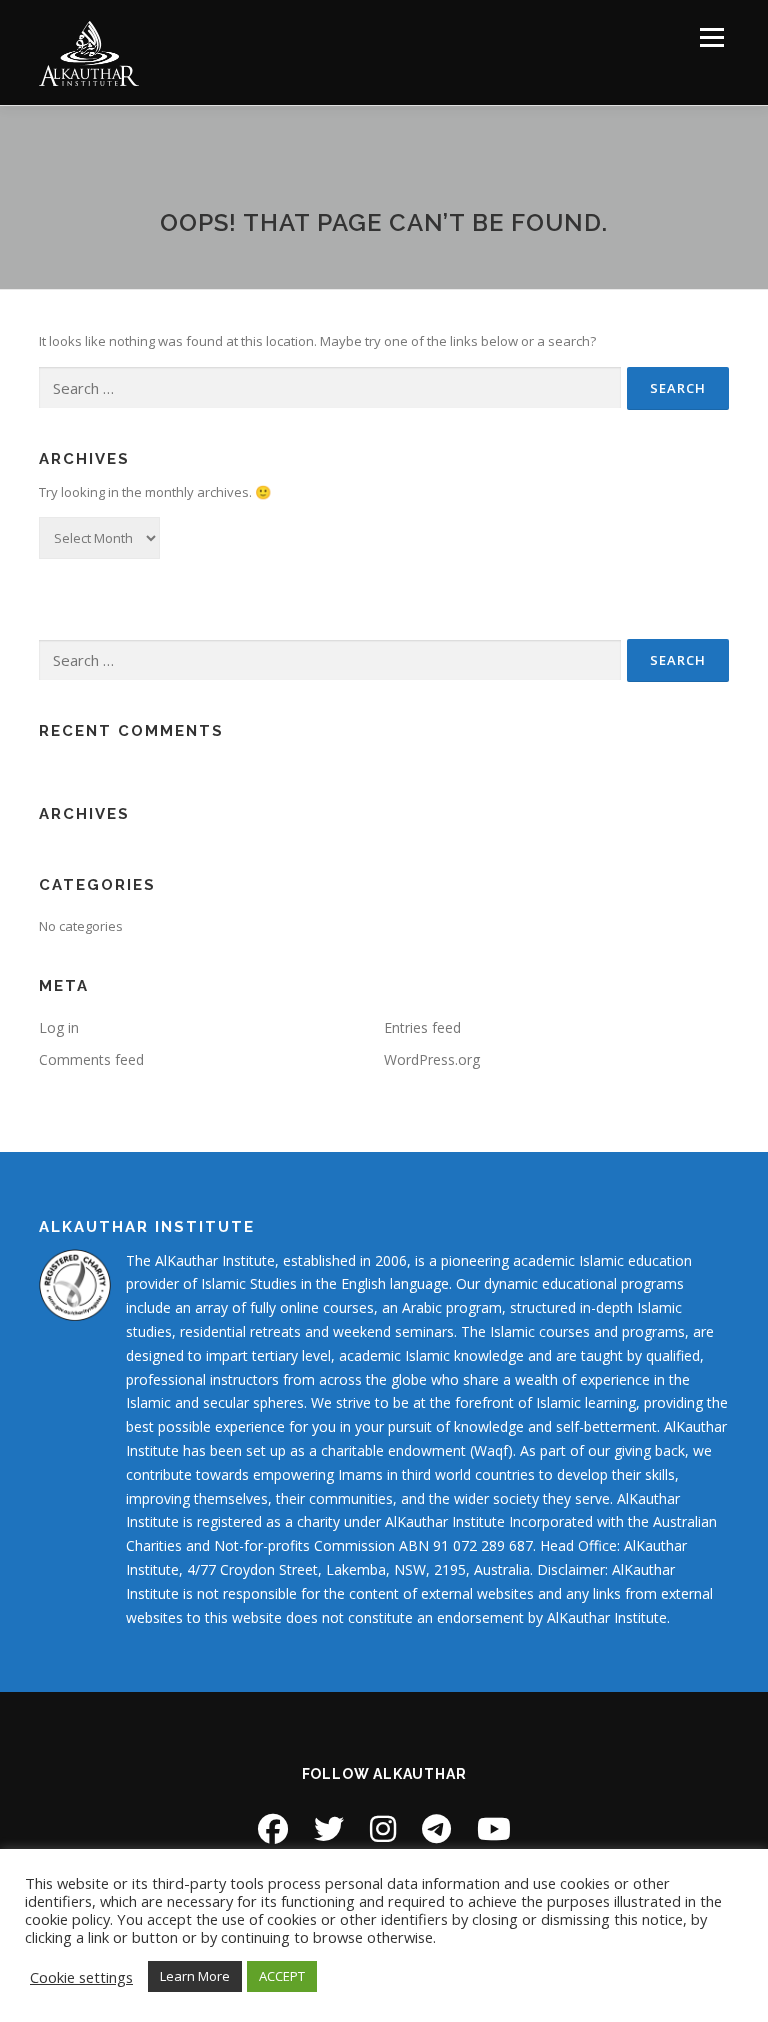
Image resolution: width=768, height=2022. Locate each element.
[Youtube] (494, 1828)
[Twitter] (329, 1828)
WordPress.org (432, 1059)
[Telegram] (436, 1828)
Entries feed (422, 1027)
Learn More (195, 1976)
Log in (59, 1027)
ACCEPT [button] (282, 1976)
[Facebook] (273, 1828)
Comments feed (91, 1059)
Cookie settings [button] (81, 1977)
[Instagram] (383, 1828)
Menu (711, 37)
